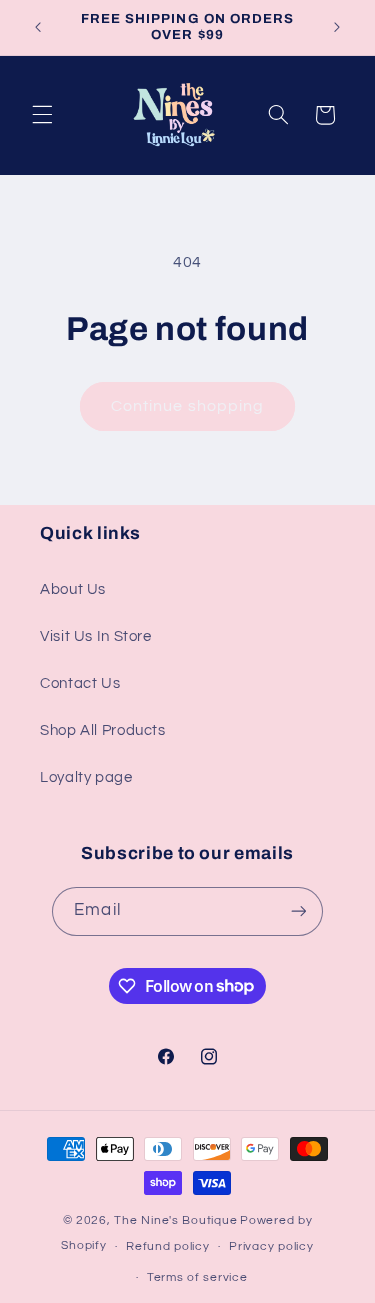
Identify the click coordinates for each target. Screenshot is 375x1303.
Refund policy (168, 1246)
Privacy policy (271, 1246)
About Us (73, 589)
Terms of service (197, 1277)
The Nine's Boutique (175, 1220)
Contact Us (80, 683)
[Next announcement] (337, 27)
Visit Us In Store (96, 636)
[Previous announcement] (38, 27)
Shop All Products (103, 730)
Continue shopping (187, 406)
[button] (42, 115)
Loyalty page (86, 777)
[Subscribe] (298, 911)
